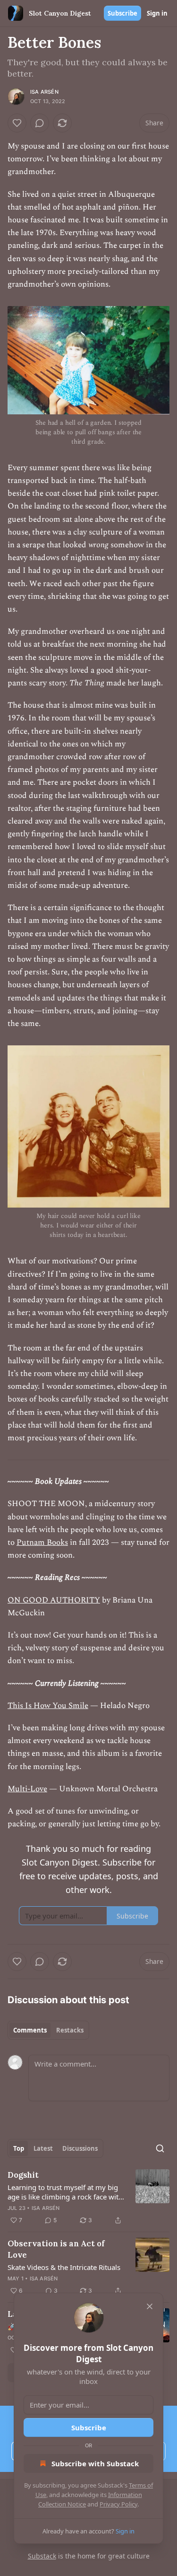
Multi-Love (27, 1789)
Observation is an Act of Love (56, 2249)
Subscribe (122, 13)
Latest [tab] (43, 2148)
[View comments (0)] (40, 123)
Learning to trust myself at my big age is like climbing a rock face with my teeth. (65, 2192)
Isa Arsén (44, 92)
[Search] (160, 2148)
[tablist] (48, 2030)
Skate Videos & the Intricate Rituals (64, 2267)
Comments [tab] (30, 2030)
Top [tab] (19, 2148)
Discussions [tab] (80, 2148)
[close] (150, 2306)
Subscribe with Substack (95, 2463)
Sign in (157, 13)
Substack (42, 2556)
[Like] (17, 123)
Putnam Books (42, 1542)
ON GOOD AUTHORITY (54, 1600)
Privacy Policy (118, 2504)
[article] (88, 2198)
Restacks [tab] (70, 2030)
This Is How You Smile (48, 1706)
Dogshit (23, 2175)
